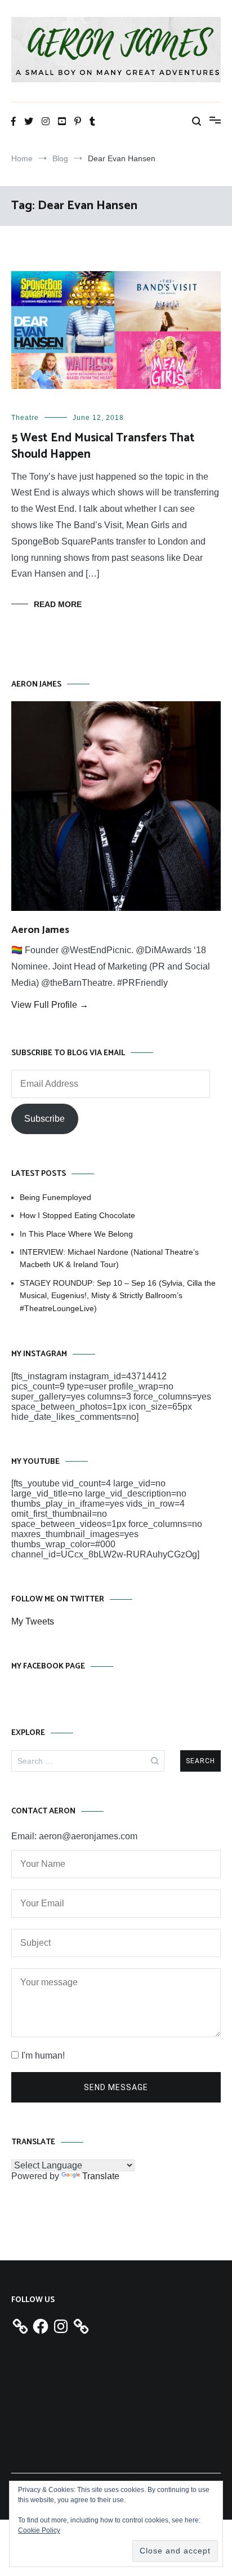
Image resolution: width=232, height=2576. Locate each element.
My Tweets (33, 1621)
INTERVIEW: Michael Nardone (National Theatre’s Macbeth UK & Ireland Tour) (109, 1258)
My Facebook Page (48, 1667)
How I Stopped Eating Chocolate (77, 1215)
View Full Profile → (50, 1005)
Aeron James (40, 930)
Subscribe (44, 1119)
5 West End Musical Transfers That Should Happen (103, 446)
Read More (58, 604)
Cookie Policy (39, 2530)
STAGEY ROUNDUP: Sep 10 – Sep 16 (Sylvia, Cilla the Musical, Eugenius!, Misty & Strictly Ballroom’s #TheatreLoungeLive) (118, 1296)
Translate (101, 2176)
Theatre (25, 418)
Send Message (116, 2087)
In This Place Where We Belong (76, 1234)
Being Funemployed (55, 1197)
